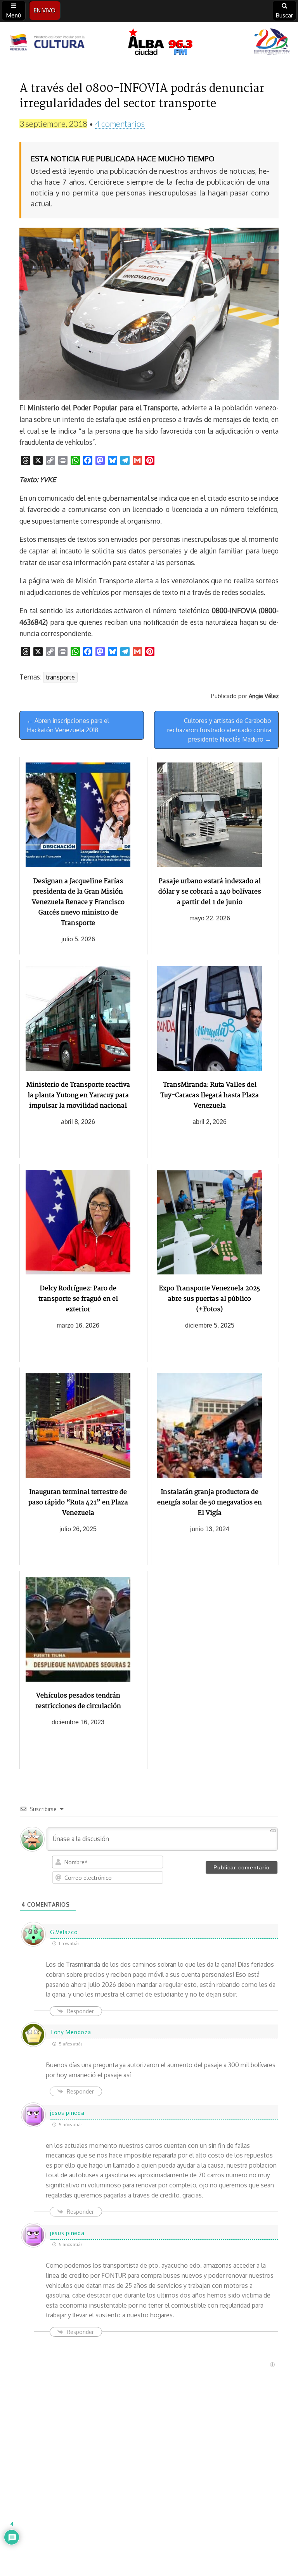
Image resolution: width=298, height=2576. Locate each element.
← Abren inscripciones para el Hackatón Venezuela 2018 (68, 725)
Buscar (284, 15)
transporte (60, 677)
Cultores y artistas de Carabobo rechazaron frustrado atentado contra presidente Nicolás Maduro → (219, 730)
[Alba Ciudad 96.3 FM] (149, 43)
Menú (14, 15)
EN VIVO (45, 10)
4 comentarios (120, 124)
